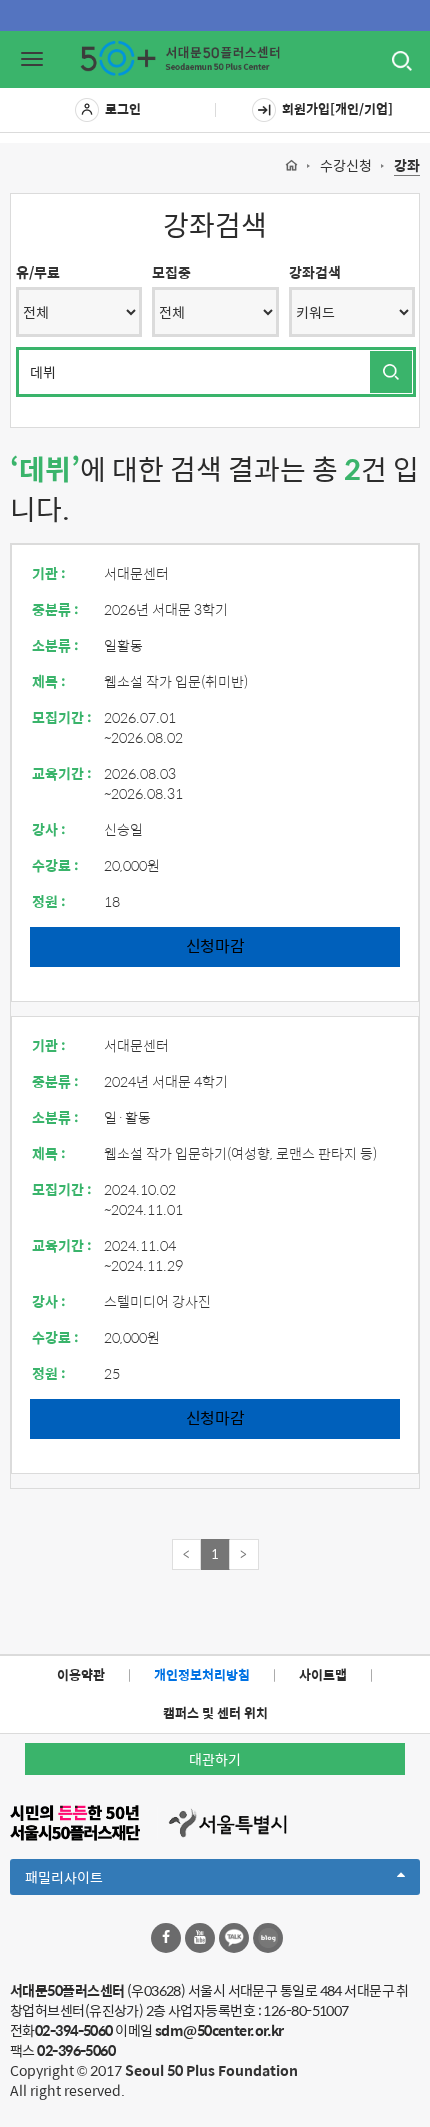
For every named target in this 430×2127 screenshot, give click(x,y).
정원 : (49, 901)
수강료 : (55, 865)
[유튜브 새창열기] (200, 1938)
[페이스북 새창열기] (166, 1938)
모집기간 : (62, 717)
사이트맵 (323, 1674)
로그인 (123, 108)
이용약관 (81, 1674)
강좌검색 (315, 272)
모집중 (171, 272)
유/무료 (38, 272)
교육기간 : (62, 773)
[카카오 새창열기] (234, 1938)
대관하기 (215, 1759)
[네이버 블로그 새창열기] (268, 1938)
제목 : (49, 681)
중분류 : (55, 609)
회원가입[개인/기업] (337, 108)
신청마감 (215, 945)
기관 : (49, 573)
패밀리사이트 (98, 1880)
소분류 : (55, 645)
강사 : (49, 829)
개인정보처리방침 (202, 1674)
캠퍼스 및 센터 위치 (215, 1712)
